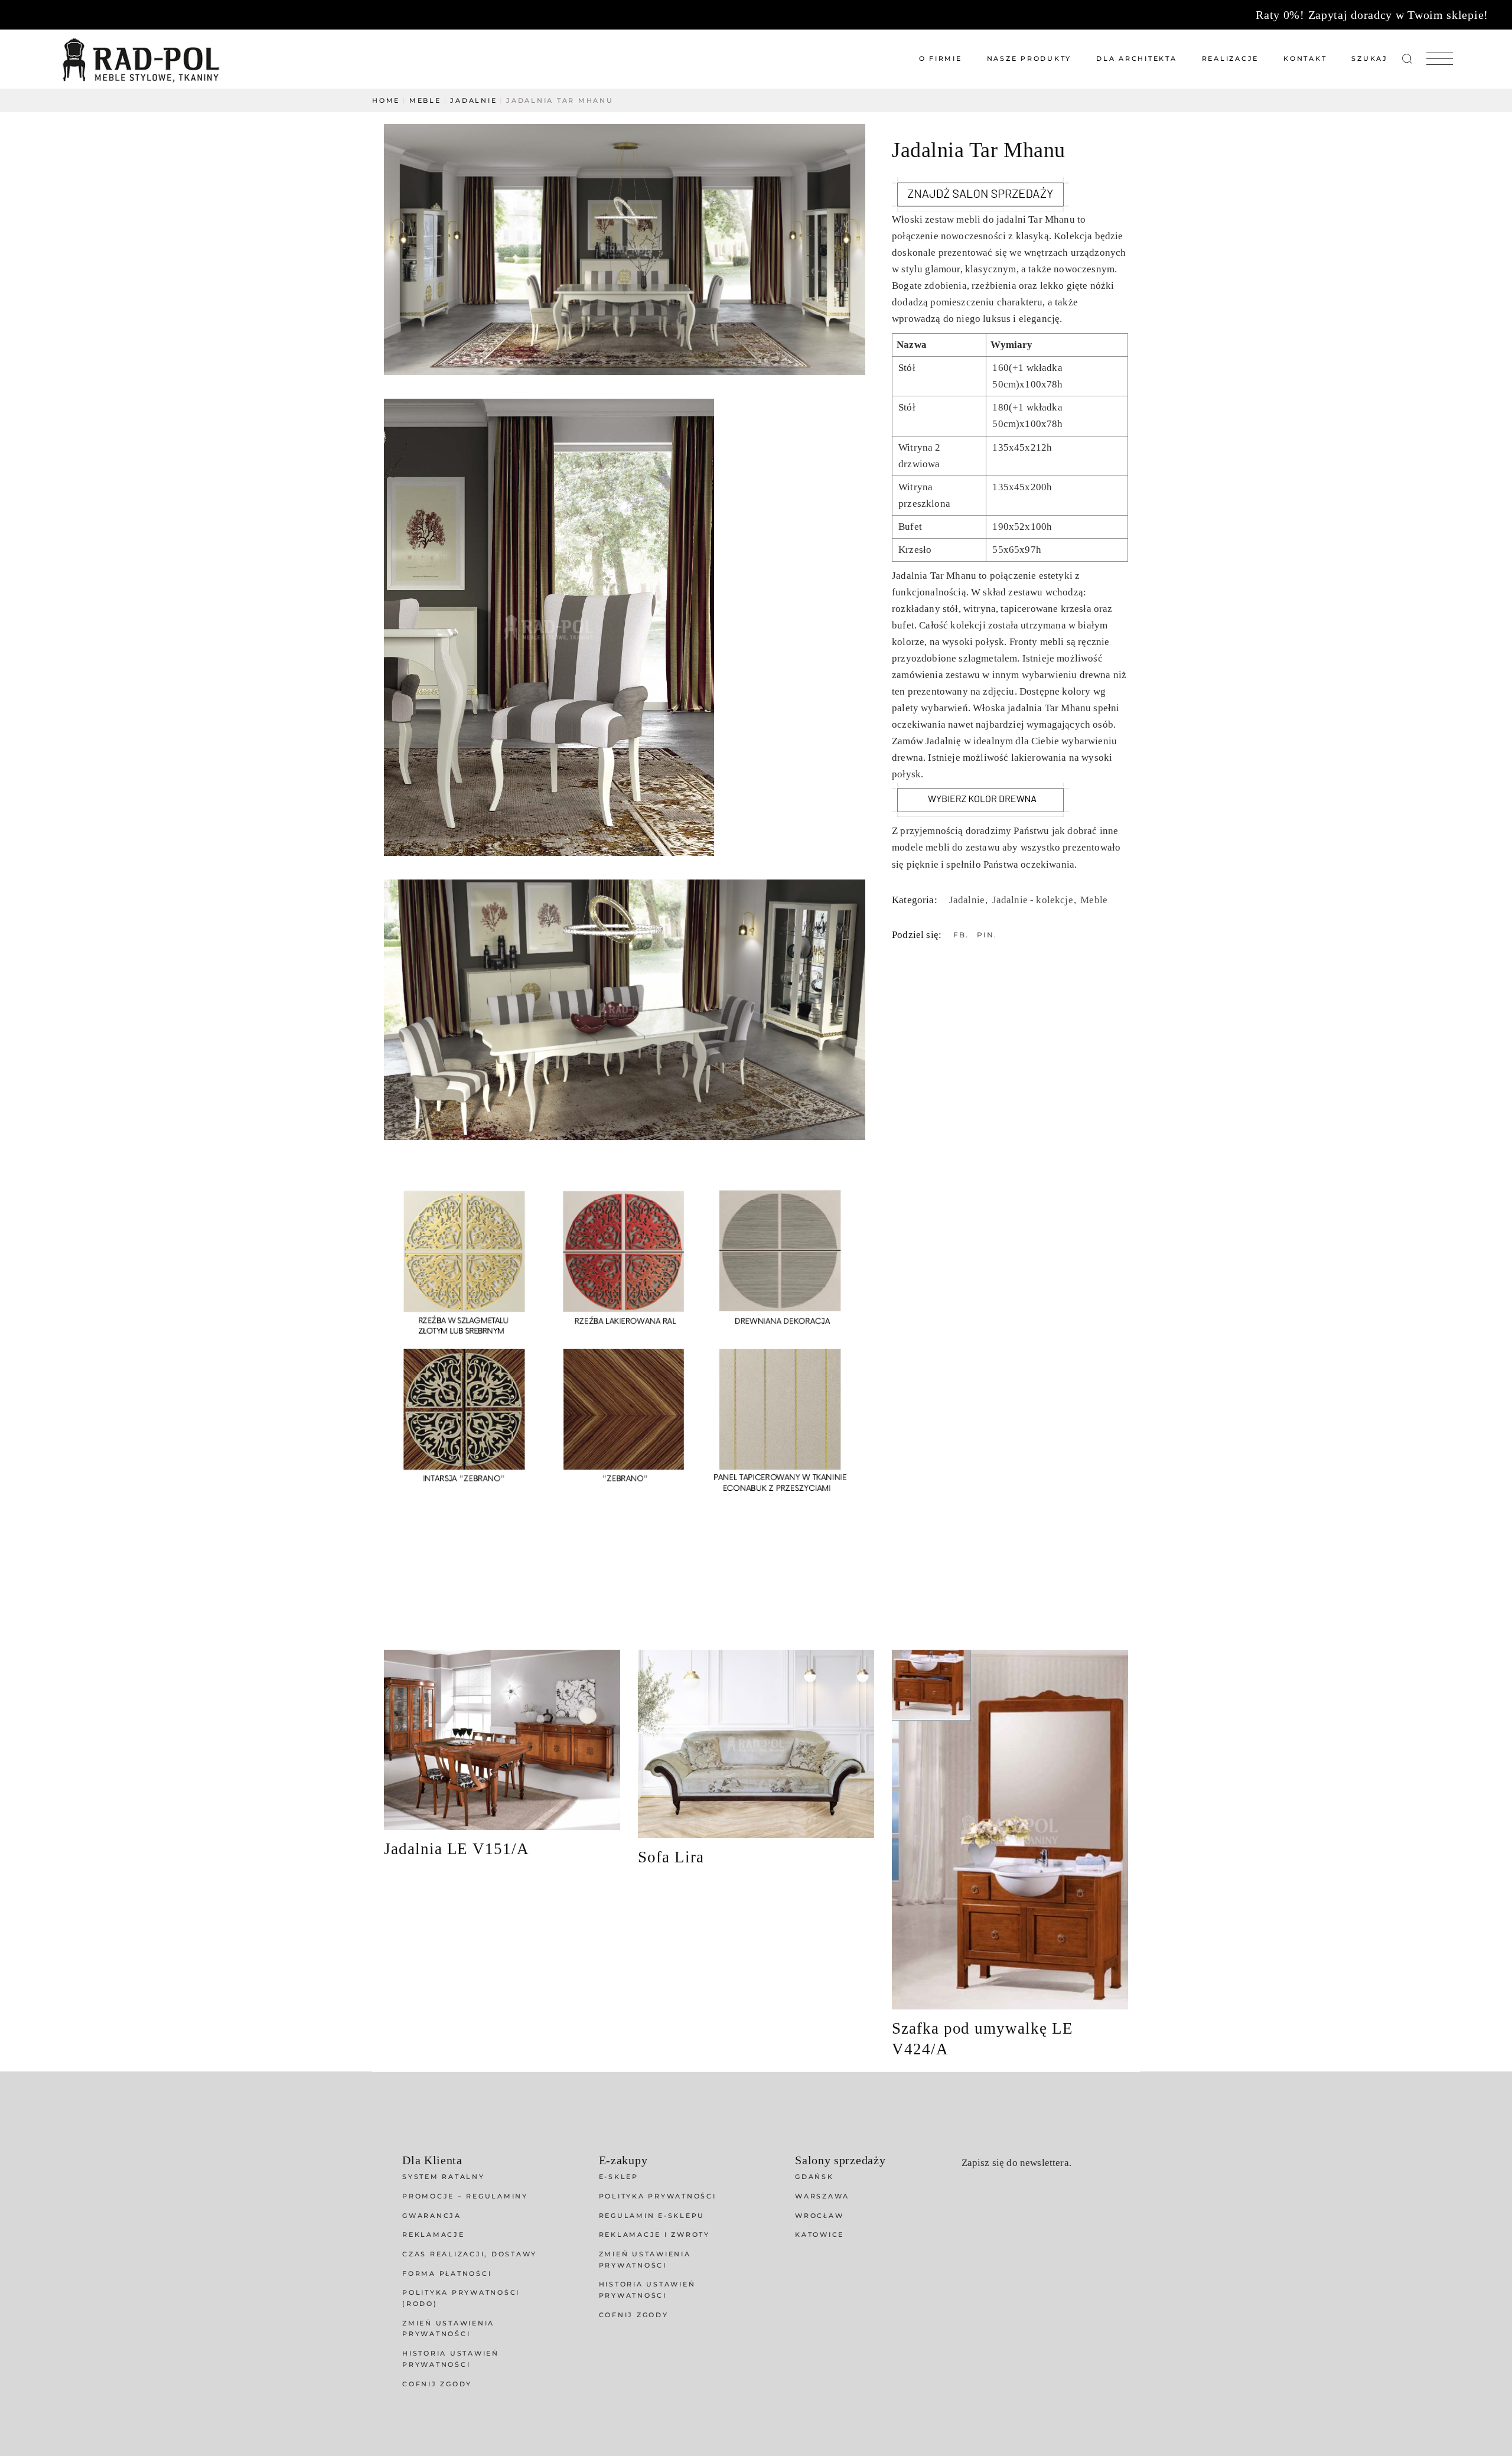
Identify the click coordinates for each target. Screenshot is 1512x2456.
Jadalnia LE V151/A (457, 1849)
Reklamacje (434, 2234)
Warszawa (822, 2196)
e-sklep (619, 2177)
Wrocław (819, 2216)
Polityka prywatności (658, 2196)
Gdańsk (814, 2177)
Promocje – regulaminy (465, 2196)
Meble (1094, 900)
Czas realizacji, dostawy (470, 2254)
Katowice (819, 2234)
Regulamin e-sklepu (652, 2216)
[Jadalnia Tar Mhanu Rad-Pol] (625, 627)
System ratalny (444, 2177)
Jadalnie (968, 900)
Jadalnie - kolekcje (1034, 900)
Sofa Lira (671, 1857)
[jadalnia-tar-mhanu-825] (625, 250)
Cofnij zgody (437, 2384)
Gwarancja (432, 2216)
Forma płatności (447, 2273)
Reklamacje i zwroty (654, 2234)
